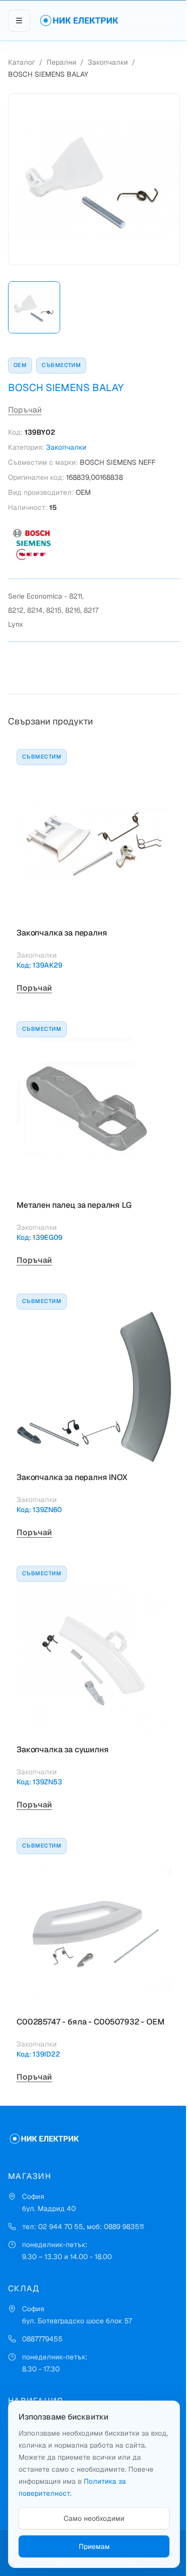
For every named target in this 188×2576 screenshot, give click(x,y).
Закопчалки (108, 62)
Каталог (22, 62)
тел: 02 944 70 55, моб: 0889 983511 (83, 2227)
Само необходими (94, 2518)
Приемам (94, 2546)
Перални (61, 62)
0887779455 (42, 2339)
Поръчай (25, 410)
